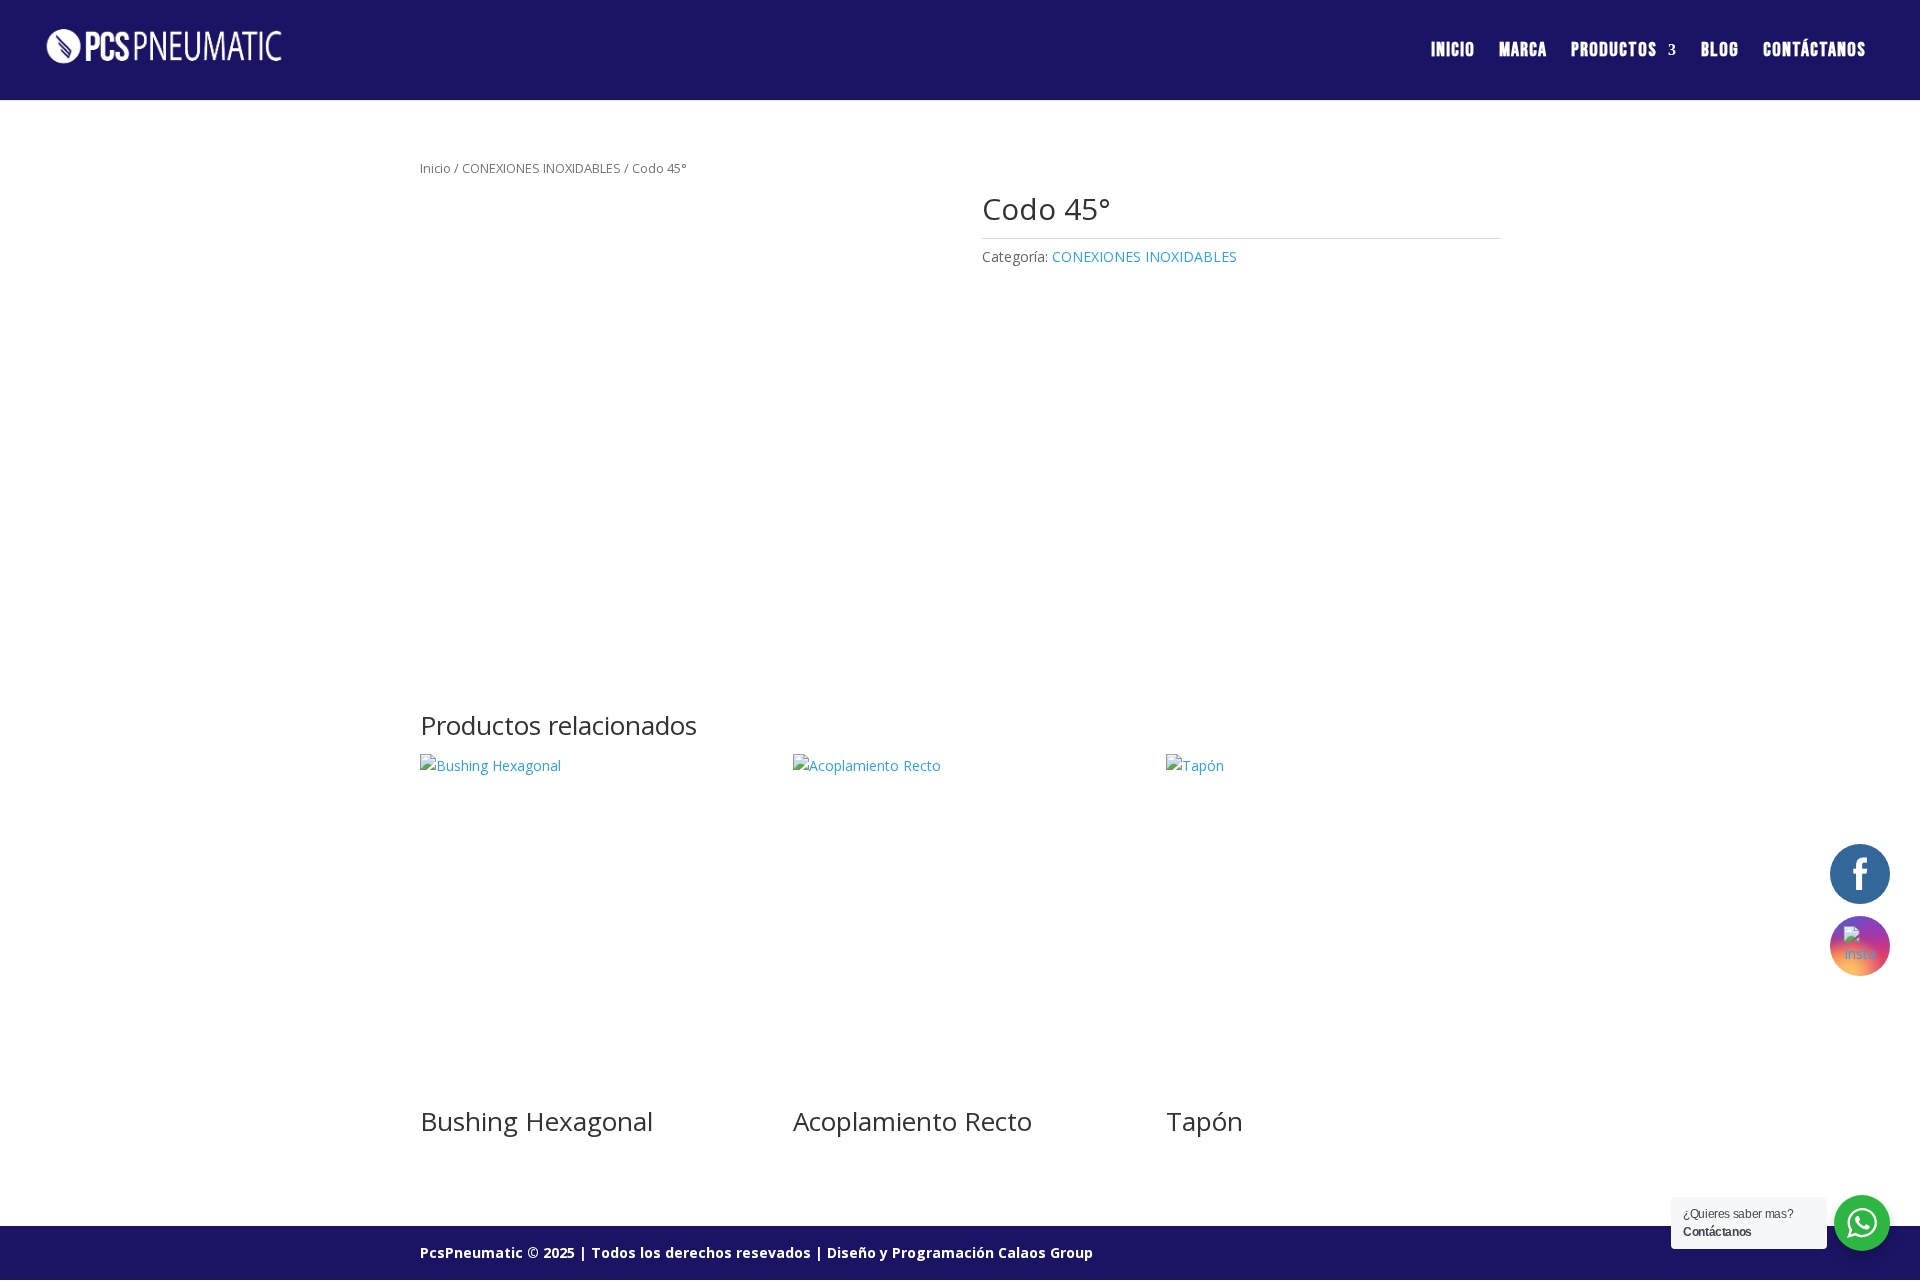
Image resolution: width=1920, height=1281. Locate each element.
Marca (1523, 52)
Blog (1720, 52)
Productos (1614, 52)
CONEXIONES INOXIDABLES (541, 168)
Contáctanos (1814, 52)
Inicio (1453, 52)
